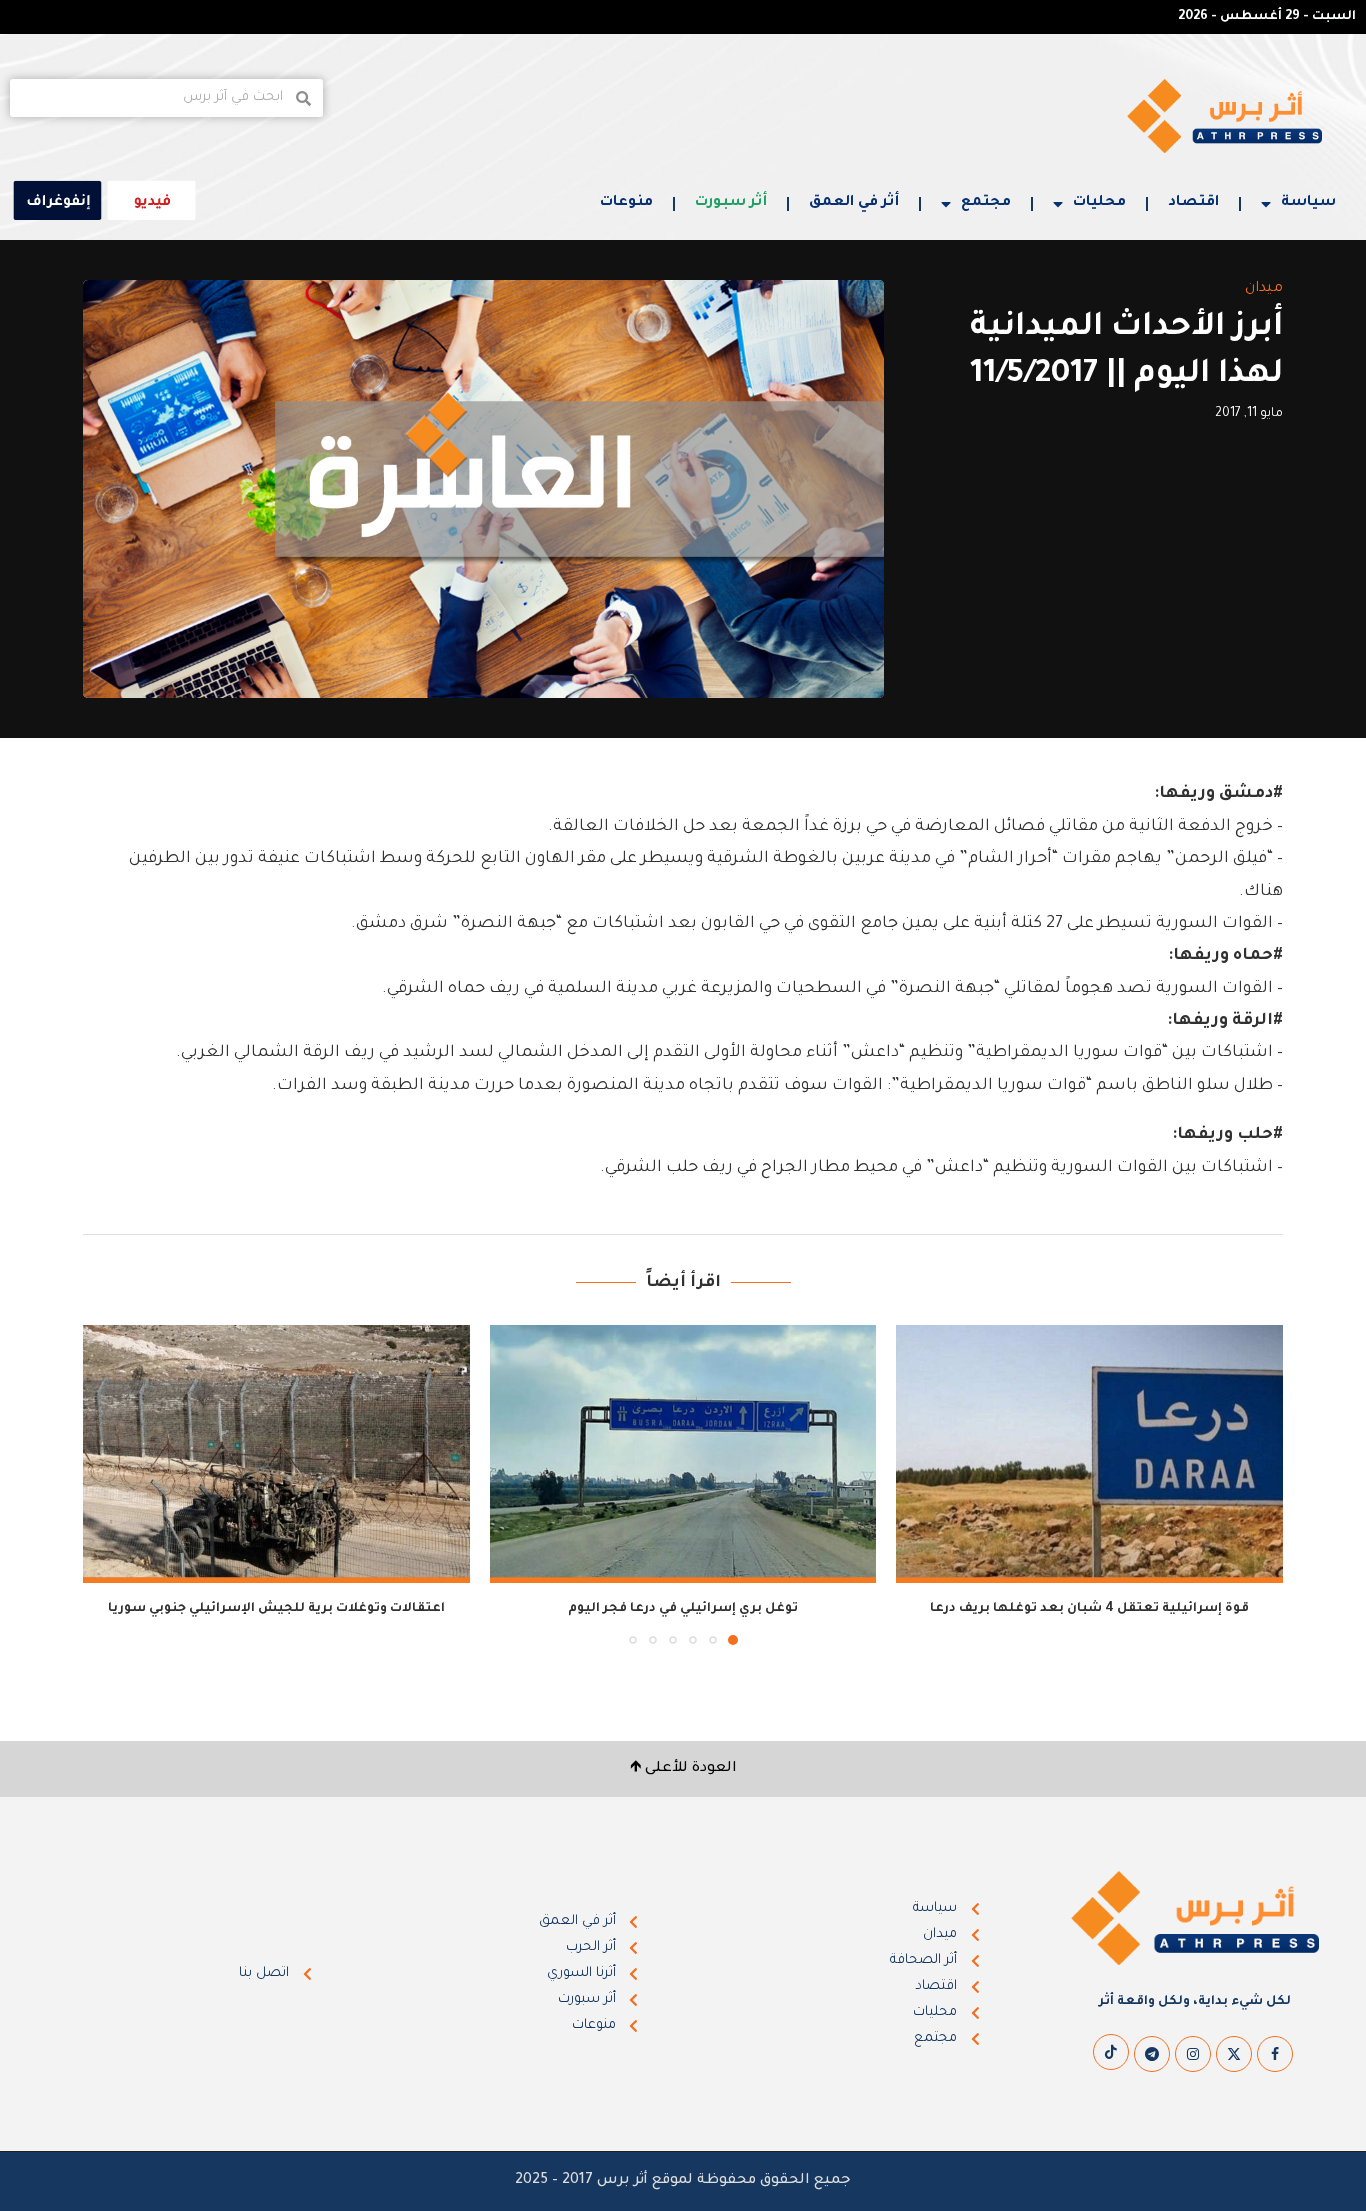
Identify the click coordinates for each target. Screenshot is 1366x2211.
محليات (1099, 203)
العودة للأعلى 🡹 (683, 1769)
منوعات (626, 203)
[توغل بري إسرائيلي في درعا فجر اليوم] (683, 1454)
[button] (110, 1484)
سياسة (1308, 203)
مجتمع (986, 203)
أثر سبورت (731, 203)
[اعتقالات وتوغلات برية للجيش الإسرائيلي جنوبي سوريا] (276, 1454)
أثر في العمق (854, 203)
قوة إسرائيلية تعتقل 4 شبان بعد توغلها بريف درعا (1089, 1609)
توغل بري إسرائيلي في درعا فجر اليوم (683, 1609)
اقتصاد (1193, 203)
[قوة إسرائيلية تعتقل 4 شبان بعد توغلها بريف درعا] (1089, 1454)
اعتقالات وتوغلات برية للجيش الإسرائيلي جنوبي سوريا (276, 1609)
